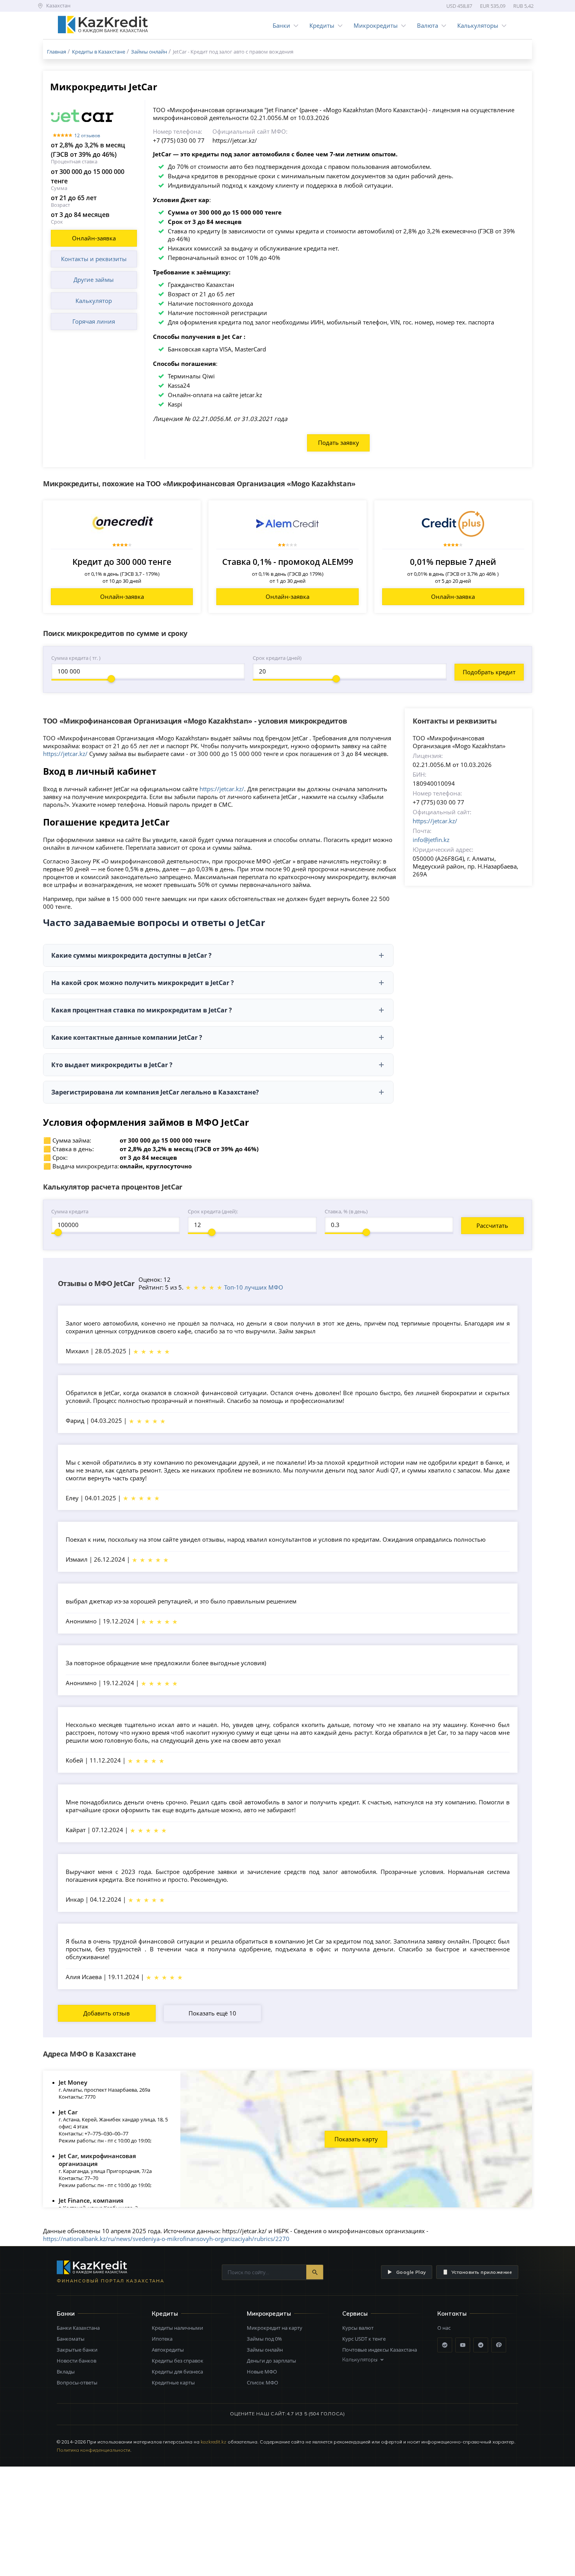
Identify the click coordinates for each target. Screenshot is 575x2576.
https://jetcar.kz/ (65, 754)
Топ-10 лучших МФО (254, 1287)
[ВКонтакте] (445, 2345)
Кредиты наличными (177, 2328)
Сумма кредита (70, 1211)
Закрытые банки (77, 2350)
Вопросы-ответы (77, 2383)
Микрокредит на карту (275, 2328)
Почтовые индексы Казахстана (380, 2350)
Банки (281, 25)
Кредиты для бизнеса (177, 2372)
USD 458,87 (459, 6)
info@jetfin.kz (431, 840)
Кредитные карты (173, 2383)
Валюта (428, 25)
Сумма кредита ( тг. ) (76, 658)
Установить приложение (482, 2272)
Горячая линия (94, 321)
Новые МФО (262, 2372)
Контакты (452, 2314)
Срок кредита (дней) (277, 658)
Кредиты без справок (178, 2361)
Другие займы (94, 279)
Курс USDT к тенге (364, 2339)
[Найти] (315, 2272)
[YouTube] (463, 2345)
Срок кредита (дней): (213, 1211)
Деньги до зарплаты (271, 2361)
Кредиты (322, 25)
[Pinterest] (499, 2345)
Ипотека (162, 2339)
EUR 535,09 (493, 6)
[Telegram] (481, 2345)
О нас (444, 2328)
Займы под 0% (264, 2339)
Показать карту (356, 2139)
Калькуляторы (478, 25)
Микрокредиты (376, 25)
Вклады (66, 2372)
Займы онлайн (265, 2350)
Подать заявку (339, 442)
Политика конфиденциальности (93, 2450)
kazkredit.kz (214, 2442)
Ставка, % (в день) (346, 1211)
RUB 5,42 (523, 6)
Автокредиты (168, 2350)
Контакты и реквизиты (94, 259)
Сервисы (355, 2314)
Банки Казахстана (78, 2328)
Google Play (411, 2272)
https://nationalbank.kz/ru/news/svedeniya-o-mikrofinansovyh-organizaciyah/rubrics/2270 (166, 2239)
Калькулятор (94, 301)
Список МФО (262, 2383)
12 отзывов (87, 135)
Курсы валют (358, 2328)
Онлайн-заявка (94, 238)
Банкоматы (71, 2339)
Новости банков (76, 2361)
